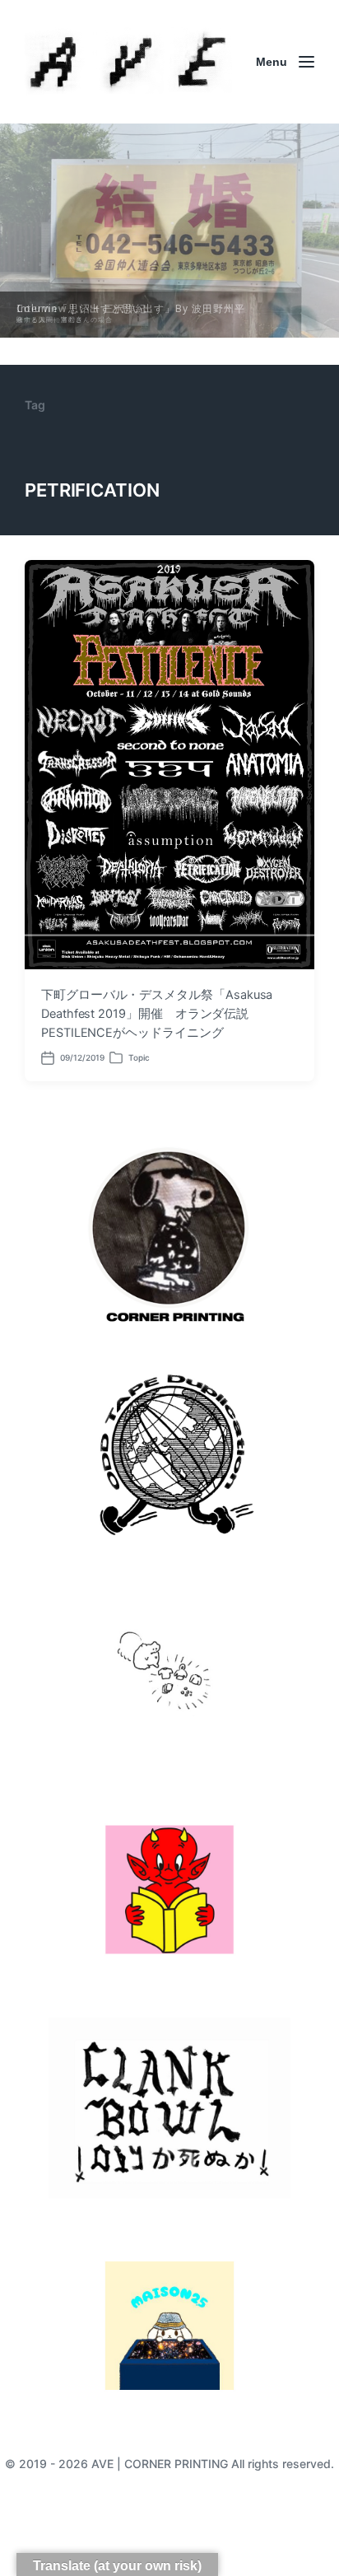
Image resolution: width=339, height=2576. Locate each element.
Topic (139, 1057)
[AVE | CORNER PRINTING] (128, 62)
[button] (169, 231)
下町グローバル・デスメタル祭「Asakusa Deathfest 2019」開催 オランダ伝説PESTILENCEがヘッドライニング (157, 1014)
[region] (169, 231)
